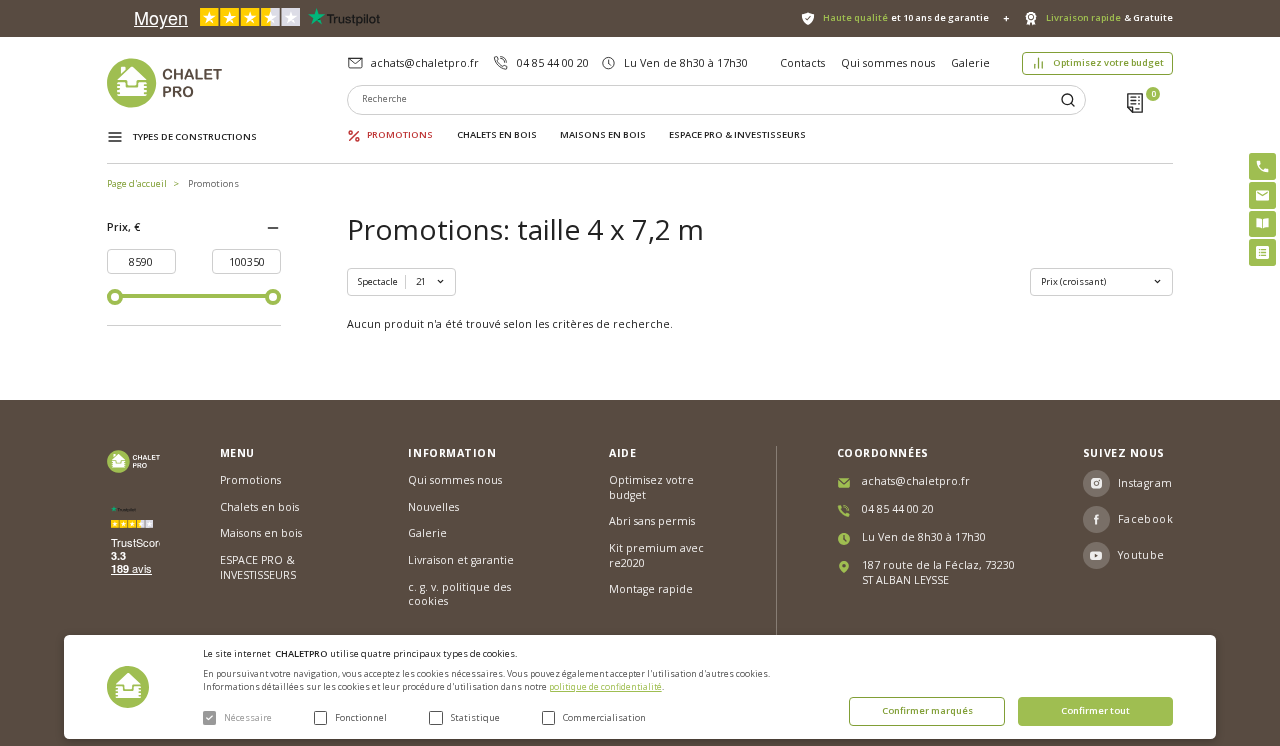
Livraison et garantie (461, 560)
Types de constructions (195, 136)
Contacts (802, 63)
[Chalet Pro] (227, 83)
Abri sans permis (652, 521)
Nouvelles (433, 507)
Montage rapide (651, 589)
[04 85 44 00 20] (1262, 166)
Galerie (970, 63)
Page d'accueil (137, 183)
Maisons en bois (603, 135)
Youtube (1141, 555)
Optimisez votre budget (1108, 62)
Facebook (1145, 519)
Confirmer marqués (927, 710)
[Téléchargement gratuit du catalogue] (1262, 224)
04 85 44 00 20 (553, 63)
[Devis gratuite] (1262, 252)
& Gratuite (1109, 18)
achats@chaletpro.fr (425, 63)
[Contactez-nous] (1262, 195)
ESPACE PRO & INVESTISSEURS (737, 135)
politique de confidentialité (605, 687)
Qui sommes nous (888, 63)
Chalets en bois (497, 135)
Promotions (400, 135)
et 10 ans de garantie (906, 18)
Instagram (1145, 483)
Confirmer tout (1095, 710)
